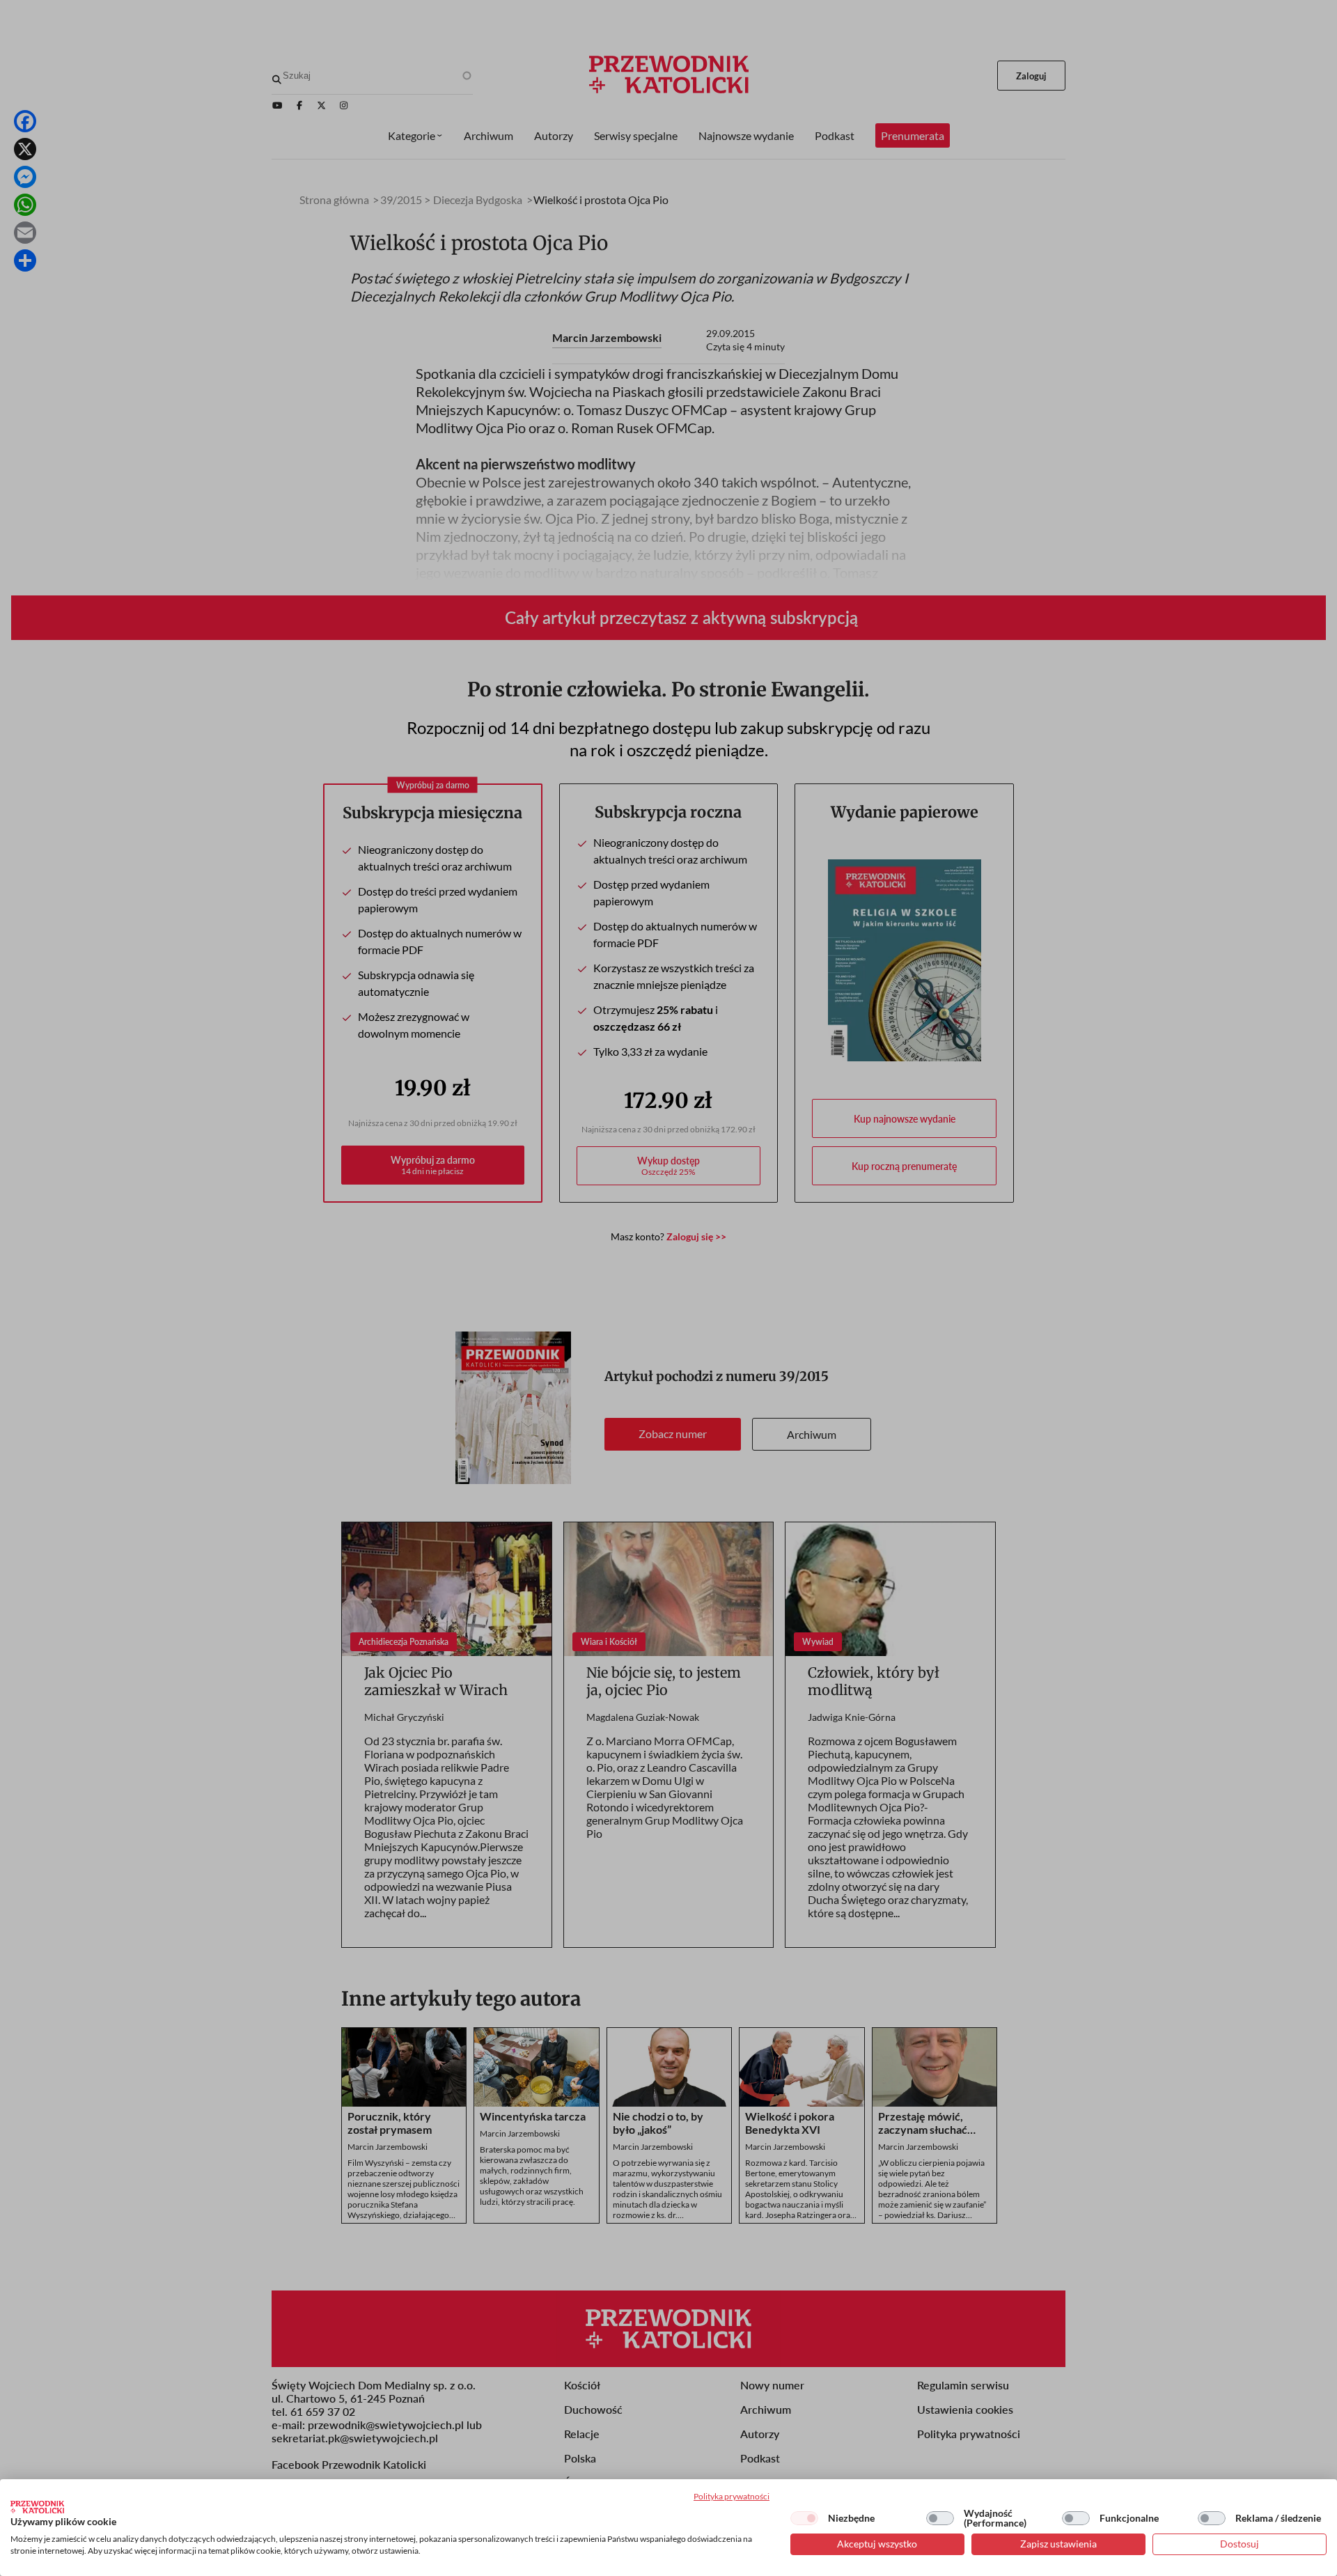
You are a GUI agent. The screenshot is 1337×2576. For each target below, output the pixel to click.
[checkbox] (804, 2518)
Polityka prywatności (732, 2496)
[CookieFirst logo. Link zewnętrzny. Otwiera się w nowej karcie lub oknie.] (37, 2507)
